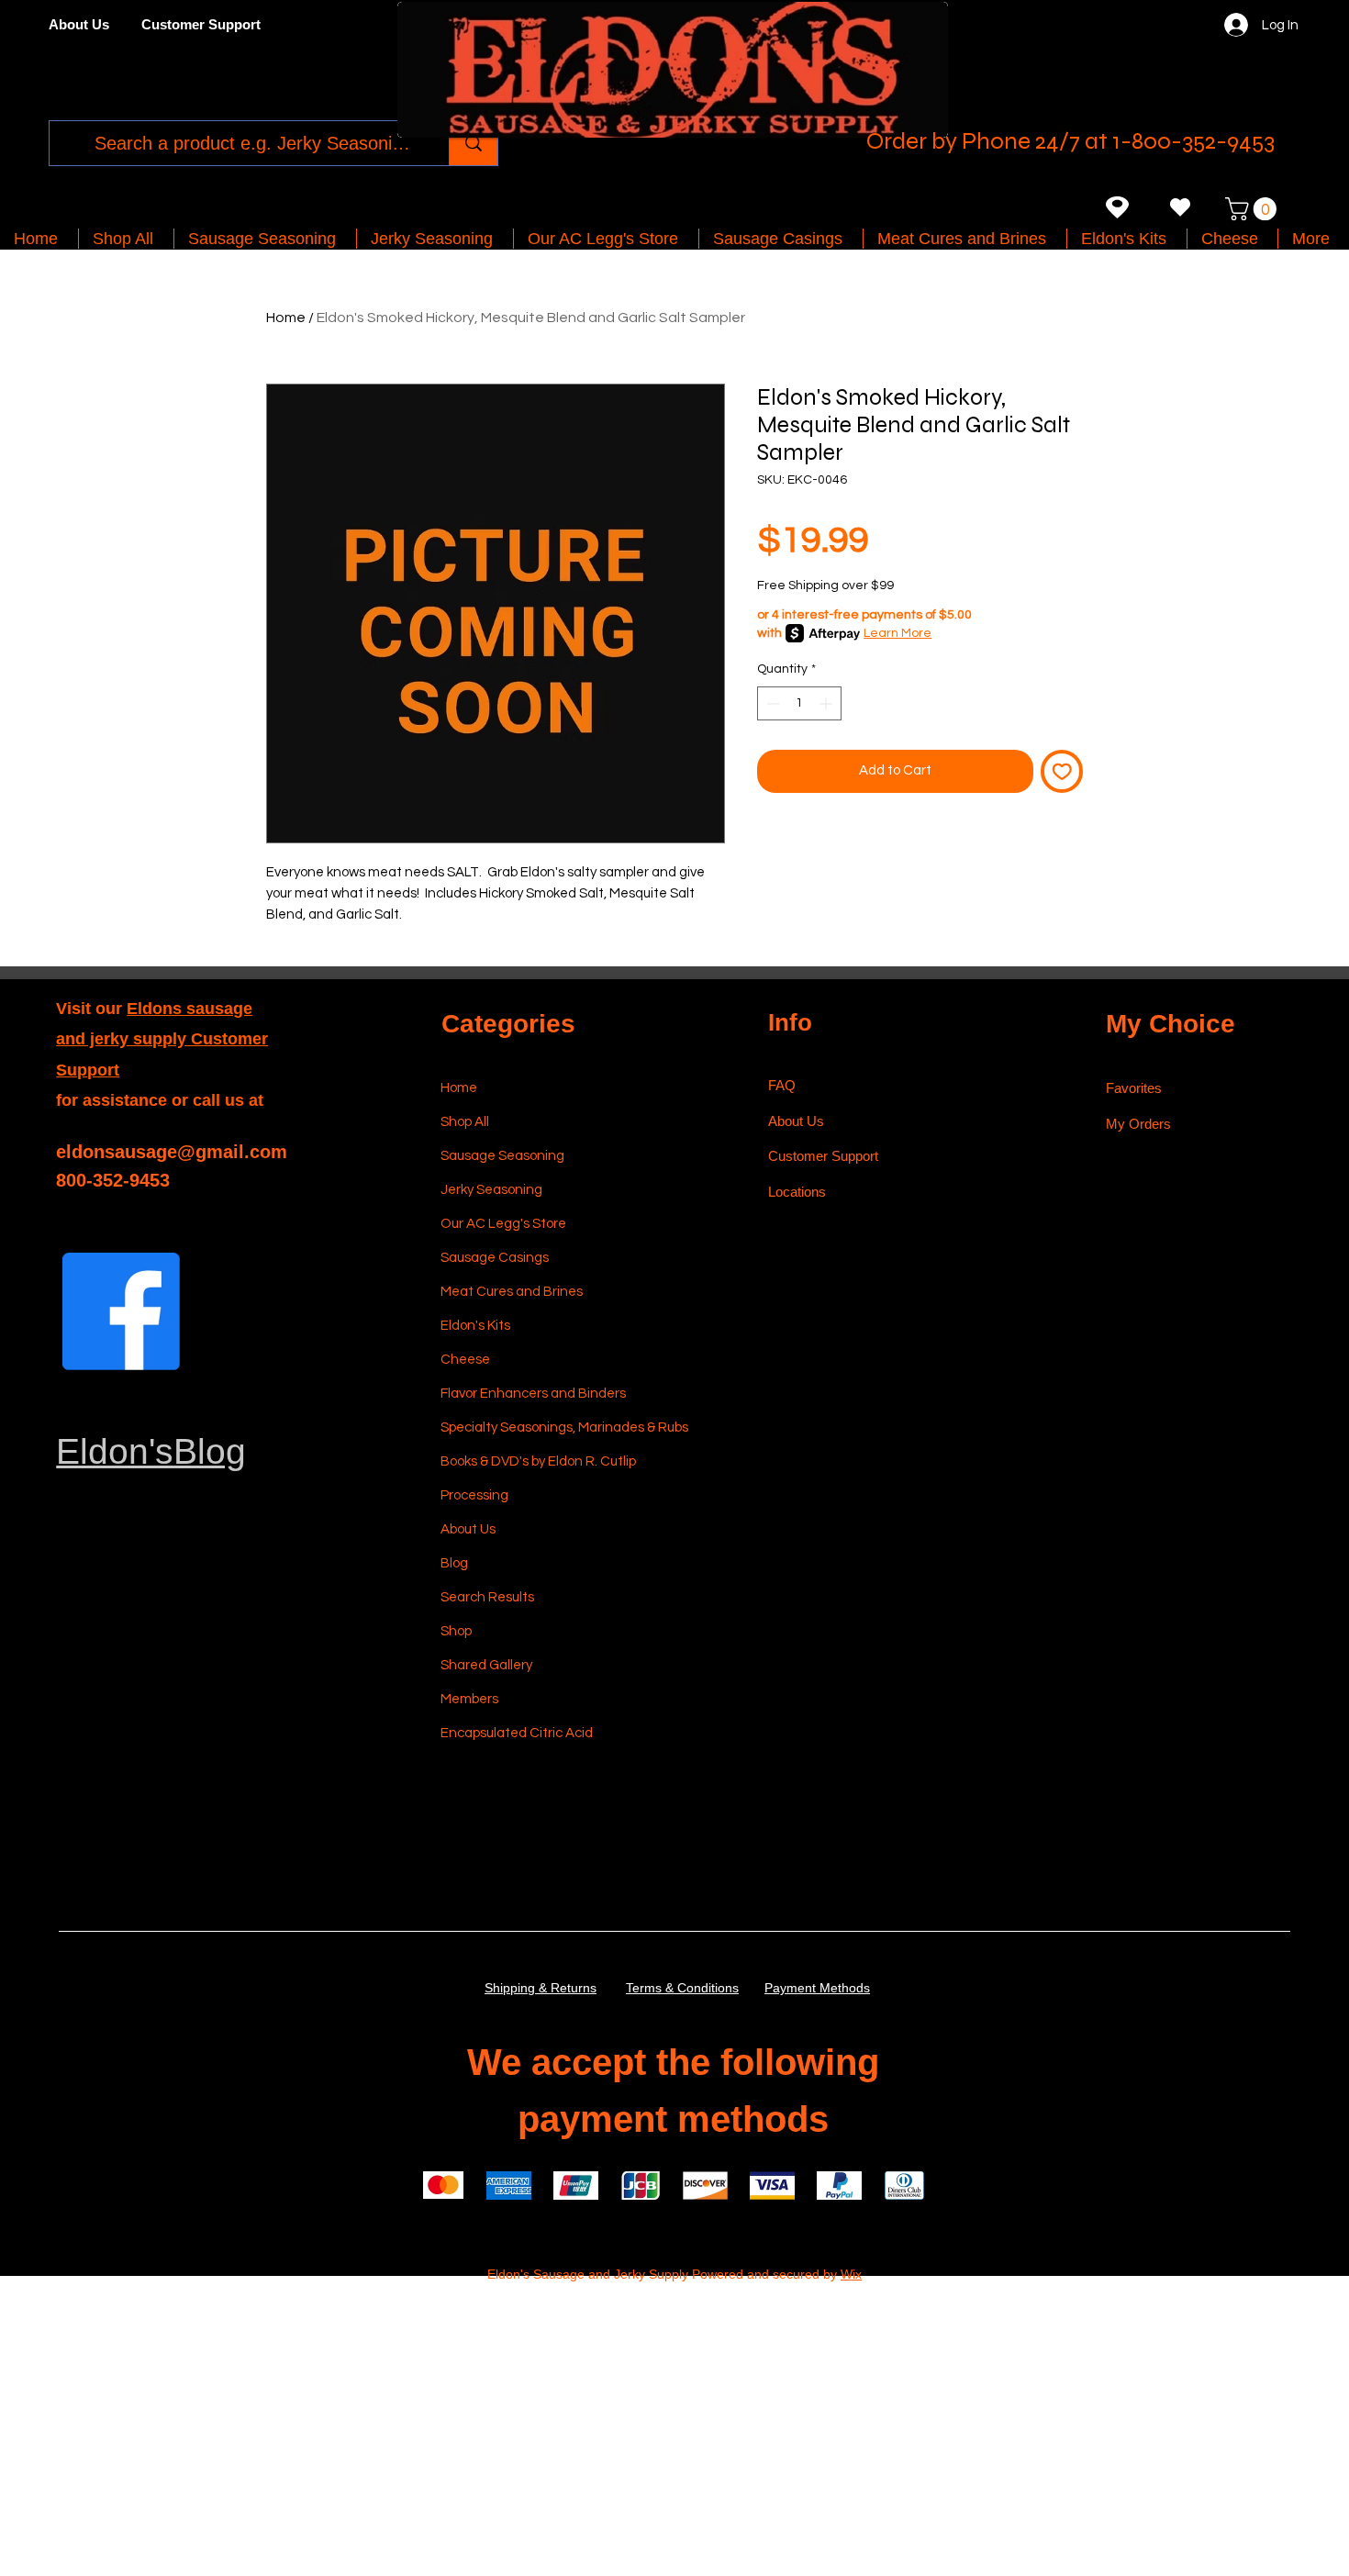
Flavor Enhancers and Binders (528, 1394)
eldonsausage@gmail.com (172, 1152)
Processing (474, 1495)
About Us (468, 1529)
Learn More (897, 633)
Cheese (465, 1360)
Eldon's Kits (475, 1326)
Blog (454, 1563)
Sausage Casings (495, 1258)
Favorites (1134, 1088)
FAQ (782, 1085)
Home (286, 318)
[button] (1254, 209)
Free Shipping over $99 (825, 585)
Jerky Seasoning (491, 1190)
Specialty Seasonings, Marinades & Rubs (528, 1427)
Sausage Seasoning (502, 1156)
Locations (799, 1192)
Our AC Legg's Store (503, 1224)
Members (469, 1699)
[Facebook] (121, 1311)
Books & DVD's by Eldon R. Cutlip (528, 1461)
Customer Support (823, 1156)
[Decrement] (771, 703)
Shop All (465, 1122)
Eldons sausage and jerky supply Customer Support (162, 1039)
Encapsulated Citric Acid (517, 1733)
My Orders (1138, 1124)
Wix (851, 2274)
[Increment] (827, 703)
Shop (456, 1631)
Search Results (487, 1597)
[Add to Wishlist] (1062, 771)
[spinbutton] (799, 703)
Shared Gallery (486, 1665)
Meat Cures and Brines (512, 1292)
